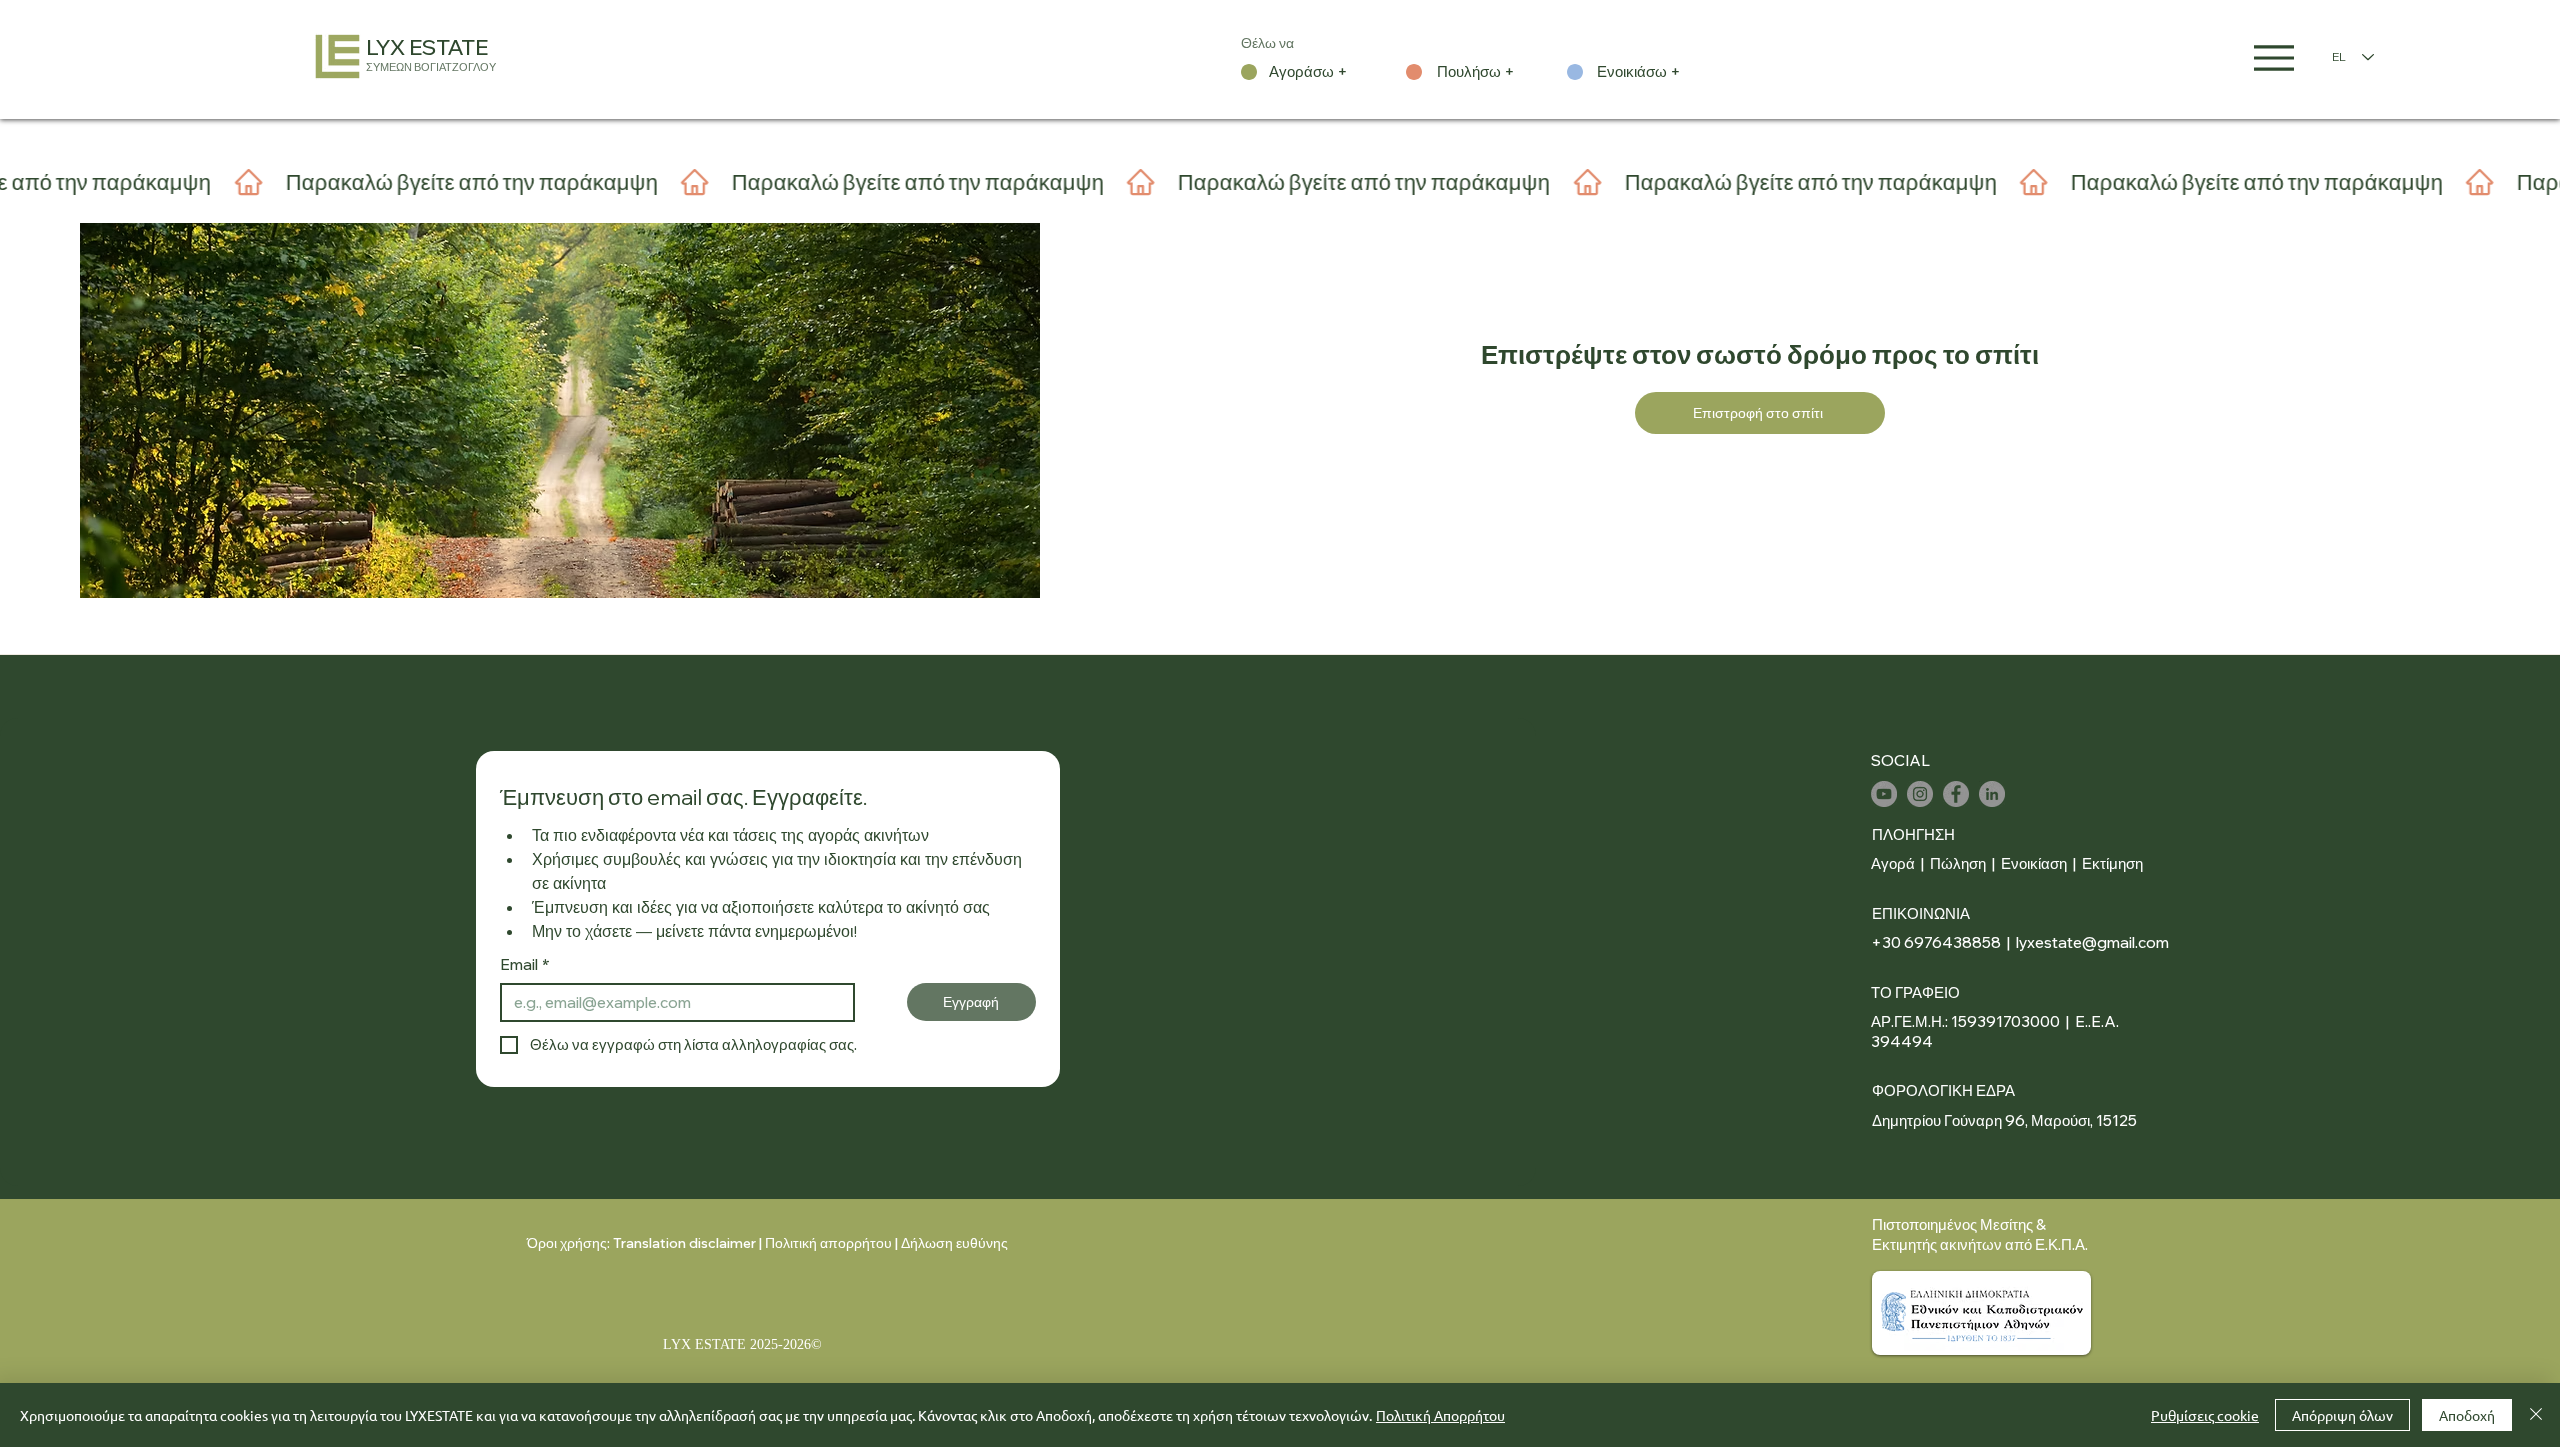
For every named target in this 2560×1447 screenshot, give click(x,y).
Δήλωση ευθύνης (954, 1243)
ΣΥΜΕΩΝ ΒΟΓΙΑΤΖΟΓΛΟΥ (431, 67)
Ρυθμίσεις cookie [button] (2205, 1415)
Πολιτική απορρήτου (828, 1243)
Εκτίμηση (2112, 863)
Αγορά (1893, 863)
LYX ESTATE (427, 47)
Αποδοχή (2467, 1415)
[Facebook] (1956, 794)
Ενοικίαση (2035, 863)
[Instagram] (1920, 794)
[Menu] (2274, 57)
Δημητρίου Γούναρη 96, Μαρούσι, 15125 (2004, 1120)
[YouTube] (1884, 794)
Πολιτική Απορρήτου (1440, 1415)
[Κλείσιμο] (2536, 1415)
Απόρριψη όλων (2342, 1415)
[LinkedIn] (1992, 794)
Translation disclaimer (684, 1243)
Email (525, 964)
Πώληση (1958, 863)
